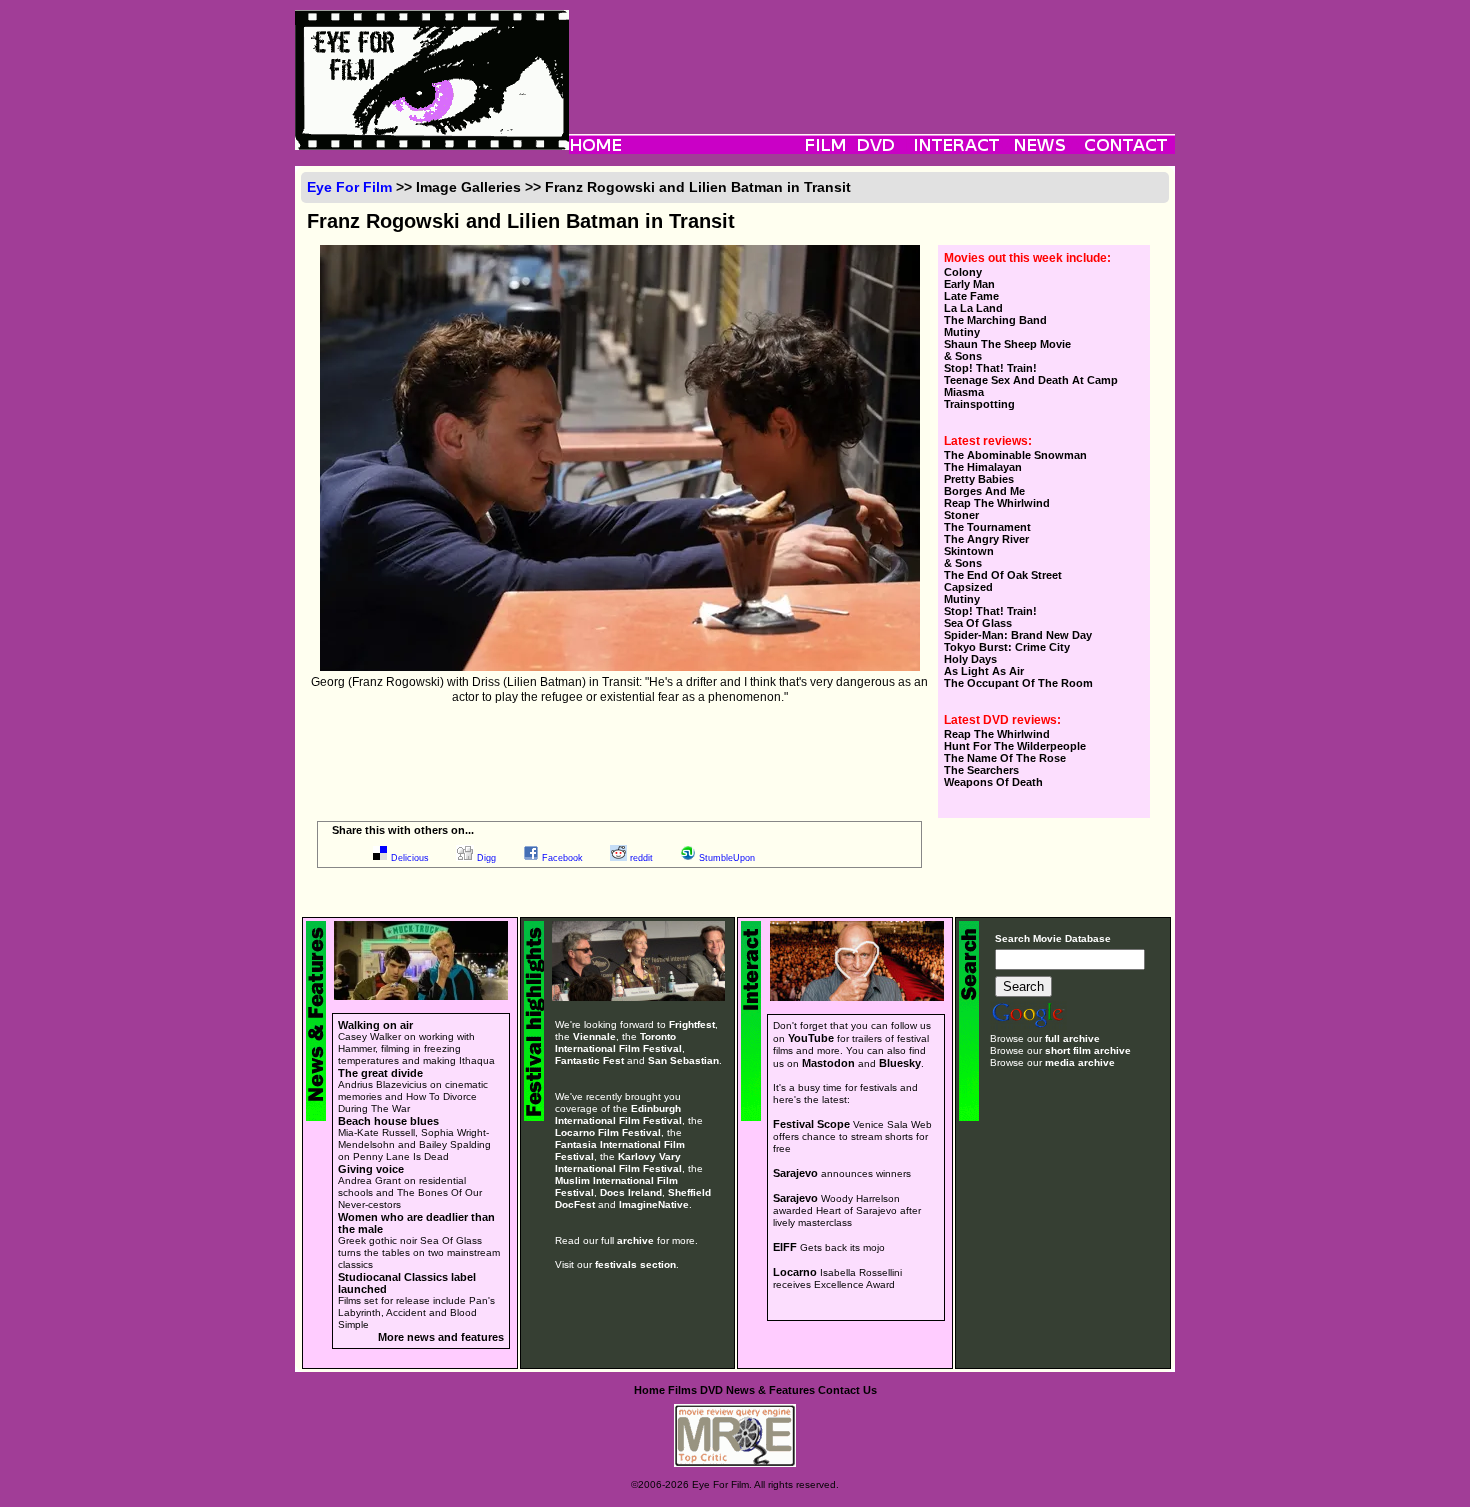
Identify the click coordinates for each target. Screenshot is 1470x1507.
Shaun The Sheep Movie (1007, 344)
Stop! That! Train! (990, 368)
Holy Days (970, 659)
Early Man (969, 284)
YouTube (811, 1038)
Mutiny (962, 332)
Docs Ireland (631, 1192)
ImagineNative (654, 1204)
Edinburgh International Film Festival (618, 1114)
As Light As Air (984, 671)
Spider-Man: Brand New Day (1018, 635)
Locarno (795, 1272)
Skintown (969, 551)
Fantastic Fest (589, 1060)
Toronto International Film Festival (618, 1042)
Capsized (968, 587)
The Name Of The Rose (1005, 758)
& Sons (963, 356)
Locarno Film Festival (608, 1132)
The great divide (380, 1073)
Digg (486, 858)
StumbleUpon (727, 858)
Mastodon (828, 1063)
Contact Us (847, 1390)
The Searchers (981, 770)
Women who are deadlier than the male (416, 1223)
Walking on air (375, 1025)
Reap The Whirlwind (997, 503)
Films (682, 1390)
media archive (1080, 1062)
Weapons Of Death (993, 782)
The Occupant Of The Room (1018, 683)
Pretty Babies (979, 479)
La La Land (973, 308)
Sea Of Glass (978, 623)
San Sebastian (683, 1060)
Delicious (410, 858)
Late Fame (971, 296)
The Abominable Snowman (1015, 455)
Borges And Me (984, 491)
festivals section (635, 1264)
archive (635, 1240)
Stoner (961, 515)
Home (649, 1390)
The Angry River (986, 539)
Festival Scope (811, 1124)
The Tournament (987, 527)
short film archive (1088, 1050)
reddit (641, 858)
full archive (1072, 1038)
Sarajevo (795, 1173)
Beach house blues (388, 1121)
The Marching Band (995, 320)
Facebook (562, 858)
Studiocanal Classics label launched (407, 1283)
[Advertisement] (872, 55)
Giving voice (371, 1169)
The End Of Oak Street (1003, 575)
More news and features (441, 1337)
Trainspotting (979, 404)
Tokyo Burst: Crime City (1007, 647)
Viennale (594, 1036)
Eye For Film (349, 187)
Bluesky (900, 1063)
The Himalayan (983, 467)
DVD (711, 1390)
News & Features (770, 1390)
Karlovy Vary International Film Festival (618, 1162)
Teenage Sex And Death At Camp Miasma (1031, 386)
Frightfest (692, 1024)
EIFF (785, 1247)
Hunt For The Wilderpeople (1015, 746)
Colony (963, 272)
